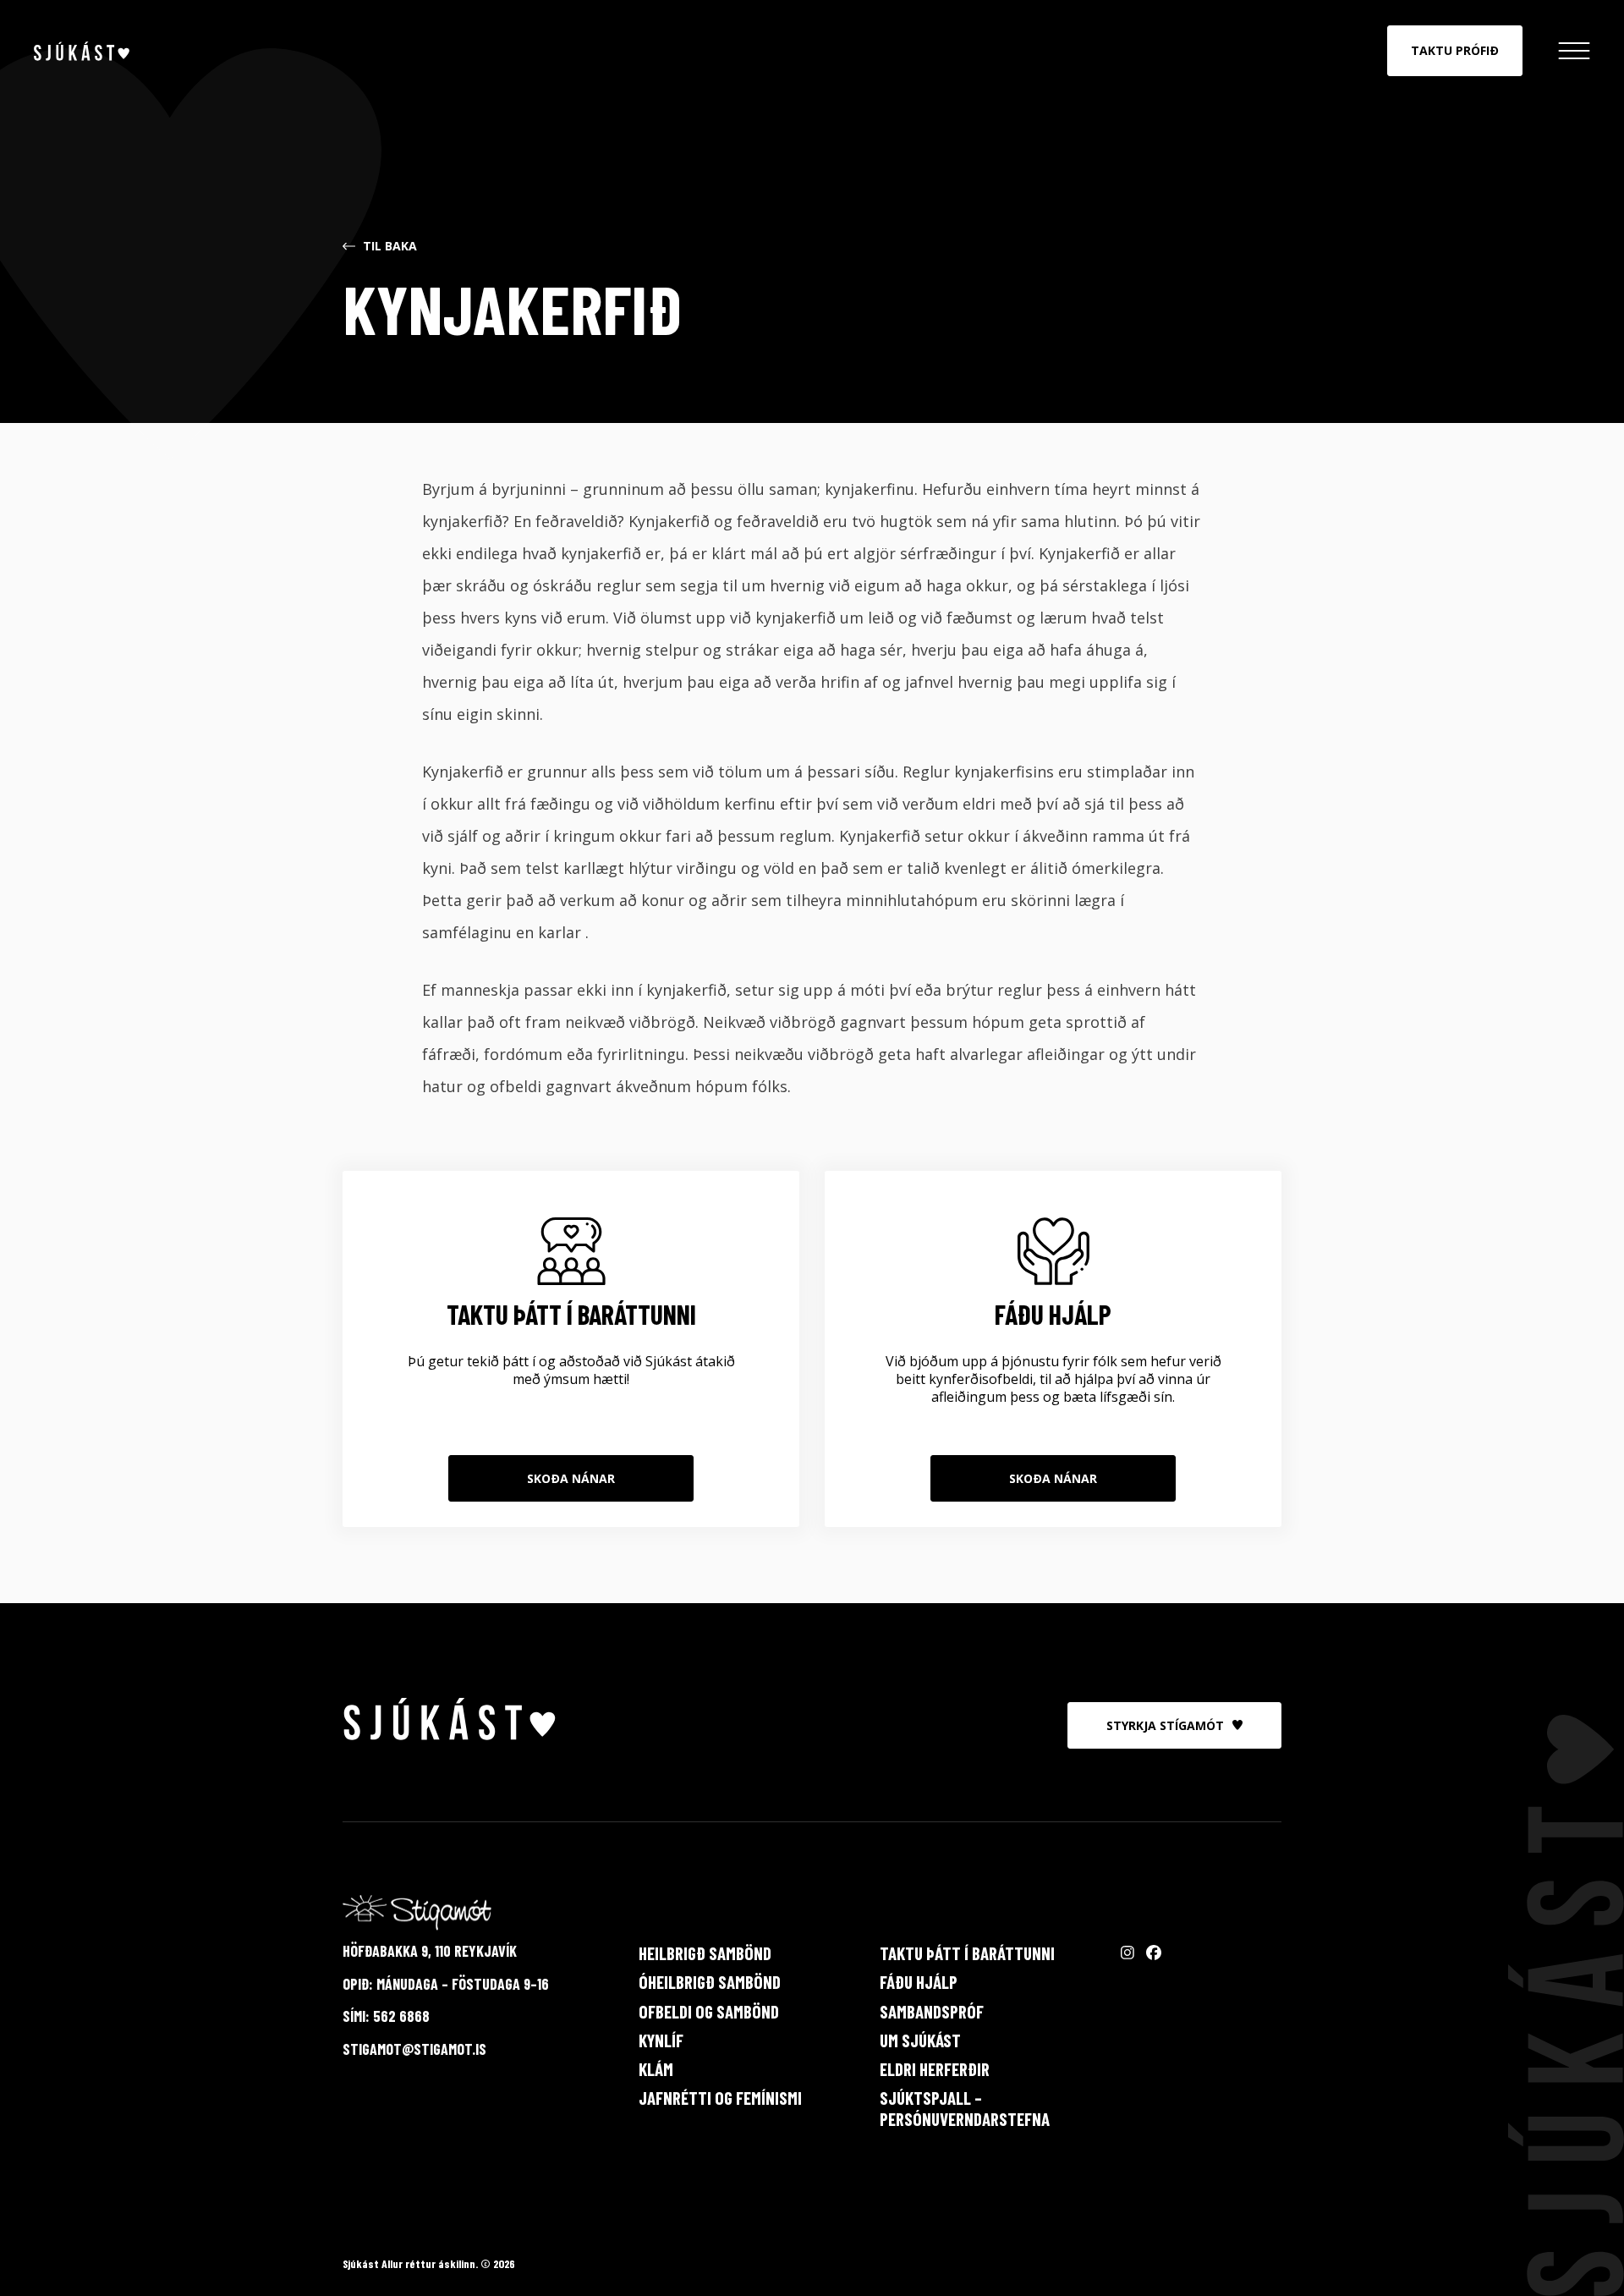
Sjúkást (82, 51)
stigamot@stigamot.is (414, 2049)
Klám (656, 2069)
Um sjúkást (920, 2040)
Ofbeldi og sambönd (709, 2011)
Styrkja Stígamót (1165, 1725)
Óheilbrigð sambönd (710, 1982)
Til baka (390, 247)
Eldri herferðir (935, 2069)
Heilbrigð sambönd (705, 1953)
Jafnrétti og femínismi (720, 2098)
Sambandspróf (932, 2011)
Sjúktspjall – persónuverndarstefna (965, 2108)
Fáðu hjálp (919, 1982)
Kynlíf (661, 2040)
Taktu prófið (1455, 50)
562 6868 (401, 2016)
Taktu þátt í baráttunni (967, 1953)
